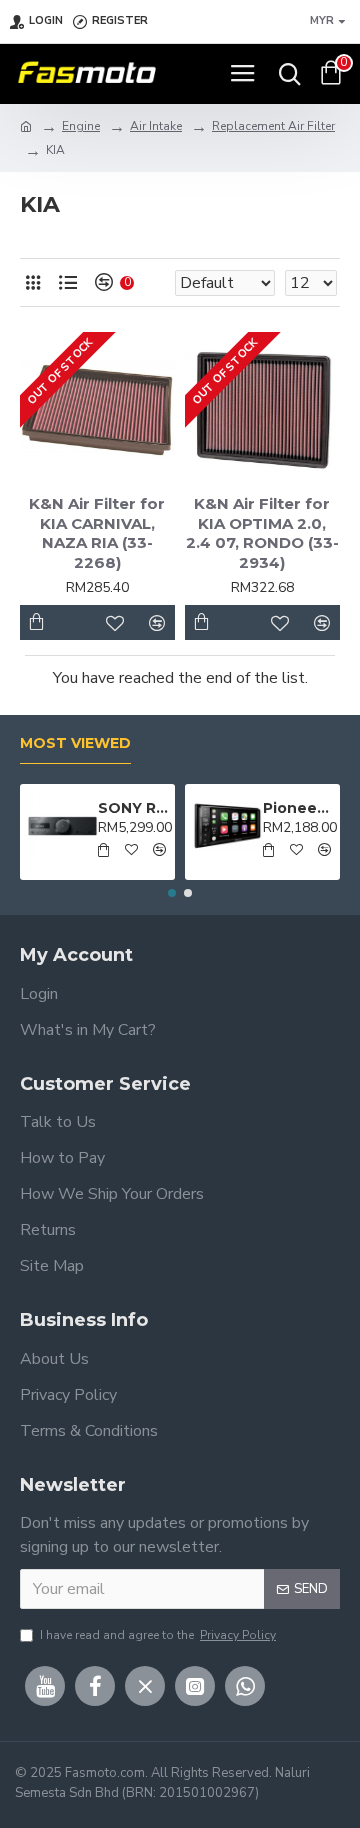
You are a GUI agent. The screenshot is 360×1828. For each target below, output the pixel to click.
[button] (172, 893)
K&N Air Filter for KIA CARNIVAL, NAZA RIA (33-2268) (97, 533)
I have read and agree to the (158, 1635)
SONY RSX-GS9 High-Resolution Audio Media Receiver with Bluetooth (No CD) (133, 808)
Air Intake (156, 126)
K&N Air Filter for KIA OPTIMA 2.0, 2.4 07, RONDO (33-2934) (262, 533)
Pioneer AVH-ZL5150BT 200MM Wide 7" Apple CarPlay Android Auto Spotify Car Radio (298, 808)
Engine (81, 126)
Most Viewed (75, 743)
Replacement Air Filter (273, 126)
